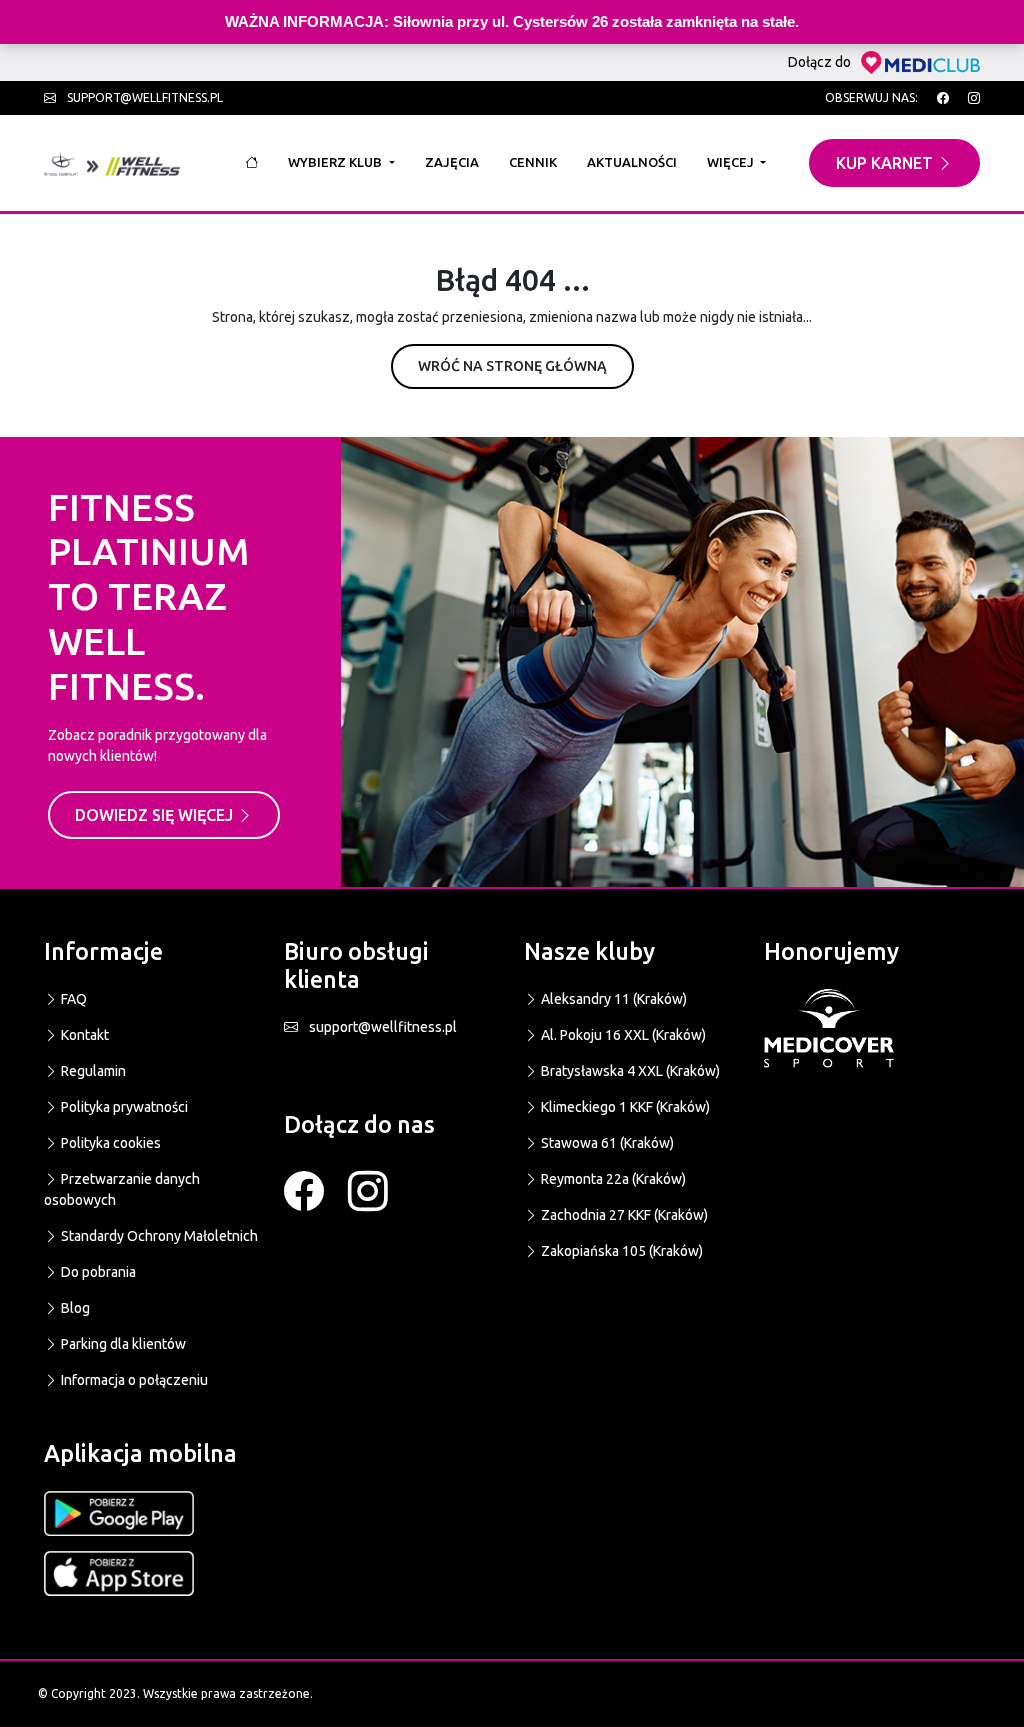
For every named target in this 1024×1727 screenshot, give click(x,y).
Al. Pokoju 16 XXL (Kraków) (622, 1035)
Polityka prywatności (123, 1107)
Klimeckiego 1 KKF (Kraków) (624, 1107)
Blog (74, 1308)
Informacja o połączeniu (133, 1380)
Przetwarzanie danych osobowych (122, 1189)
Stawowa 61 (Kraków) (606, 1143)
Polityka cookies (109, 1143)
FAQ (72, 999)
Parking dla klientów (122, 1344)
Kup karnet (886, 163)
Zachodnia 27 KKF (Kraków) (623, 1215)
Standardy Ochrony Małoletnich (158, 1236)
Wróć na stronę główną (512, 366)
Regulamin (92, 1071)
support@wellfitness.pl (143, 97)
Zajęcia (452, 162)
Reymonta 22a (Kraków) (612, 1179)
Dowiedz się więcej (156, 815)
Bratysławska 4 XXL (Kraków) (629, 1071)
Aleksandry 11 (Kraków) (612, 999)
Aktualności (632, 162)
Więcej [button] (732, 162)
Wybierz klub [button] (336, 162)
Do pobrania (97, 1272)
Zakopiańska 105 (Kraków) (620, 1251)
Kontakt (83, 1035)
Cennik (533, 162)
